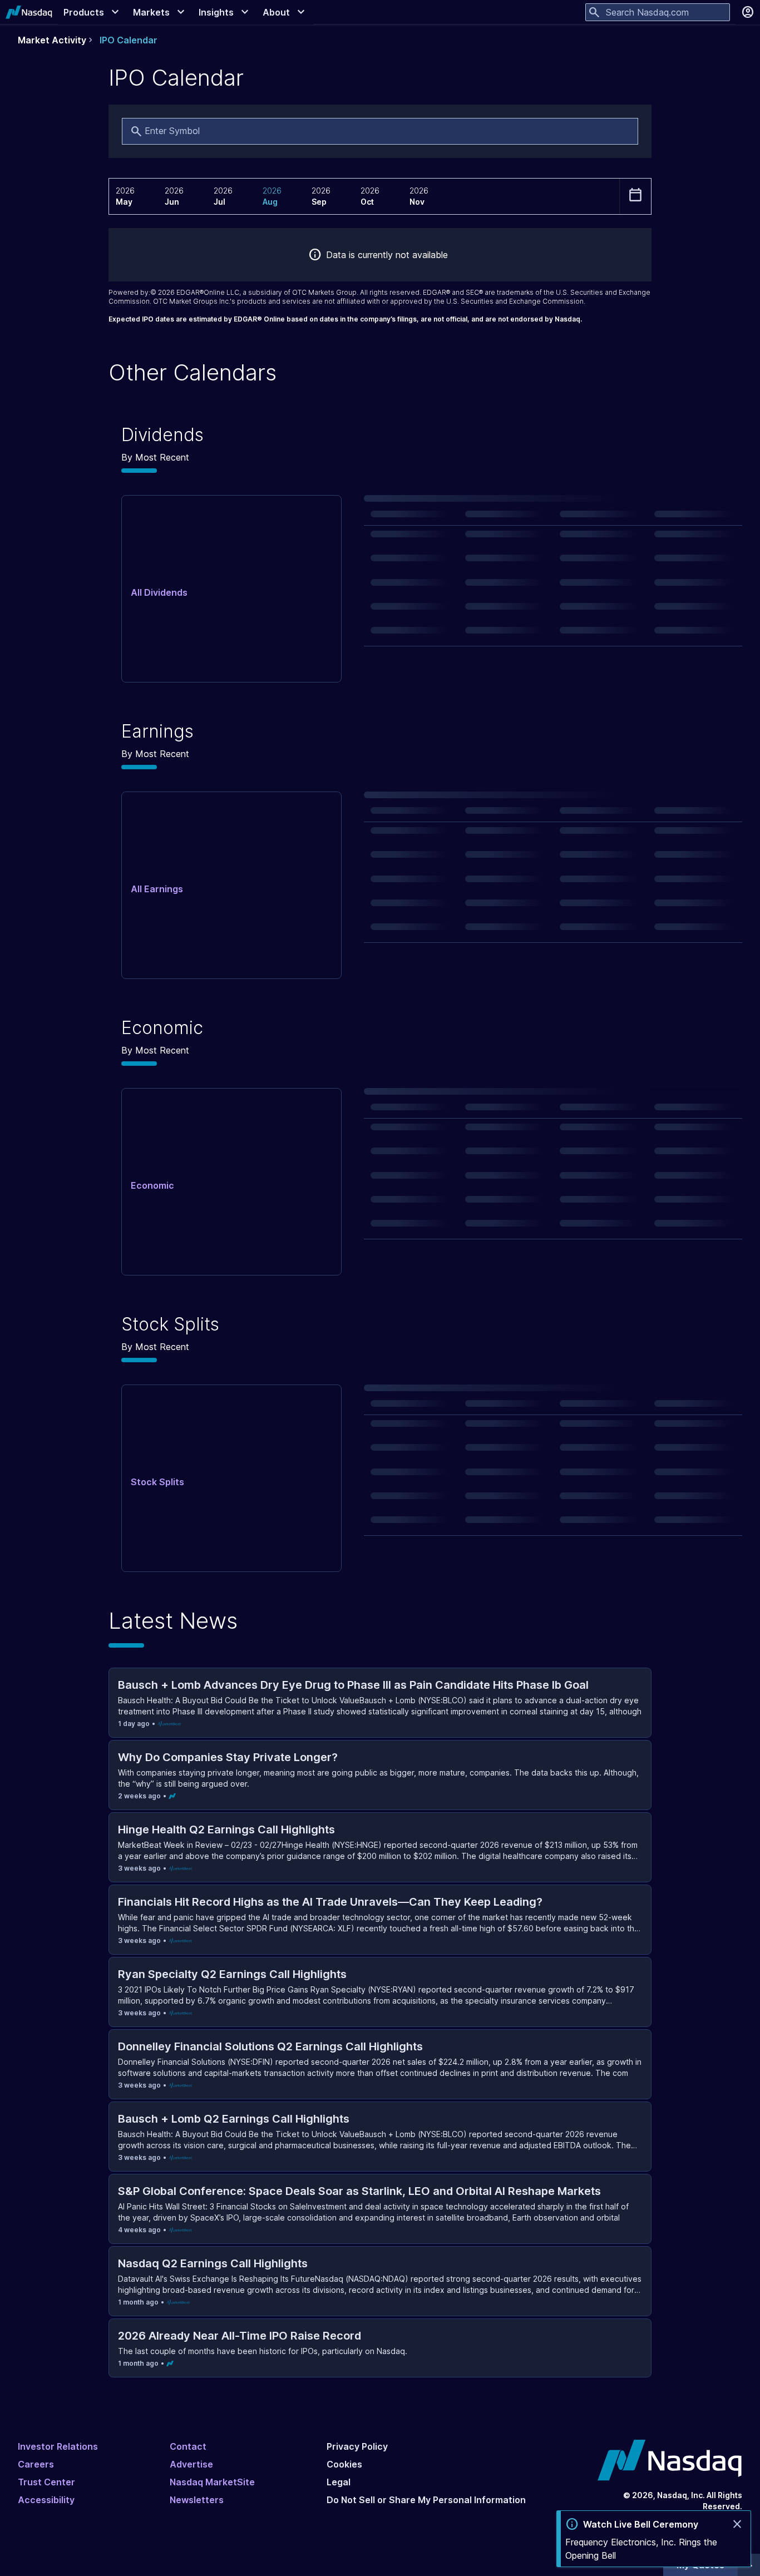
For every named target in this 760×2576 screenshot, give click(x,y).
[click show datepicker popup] (635, 195)
